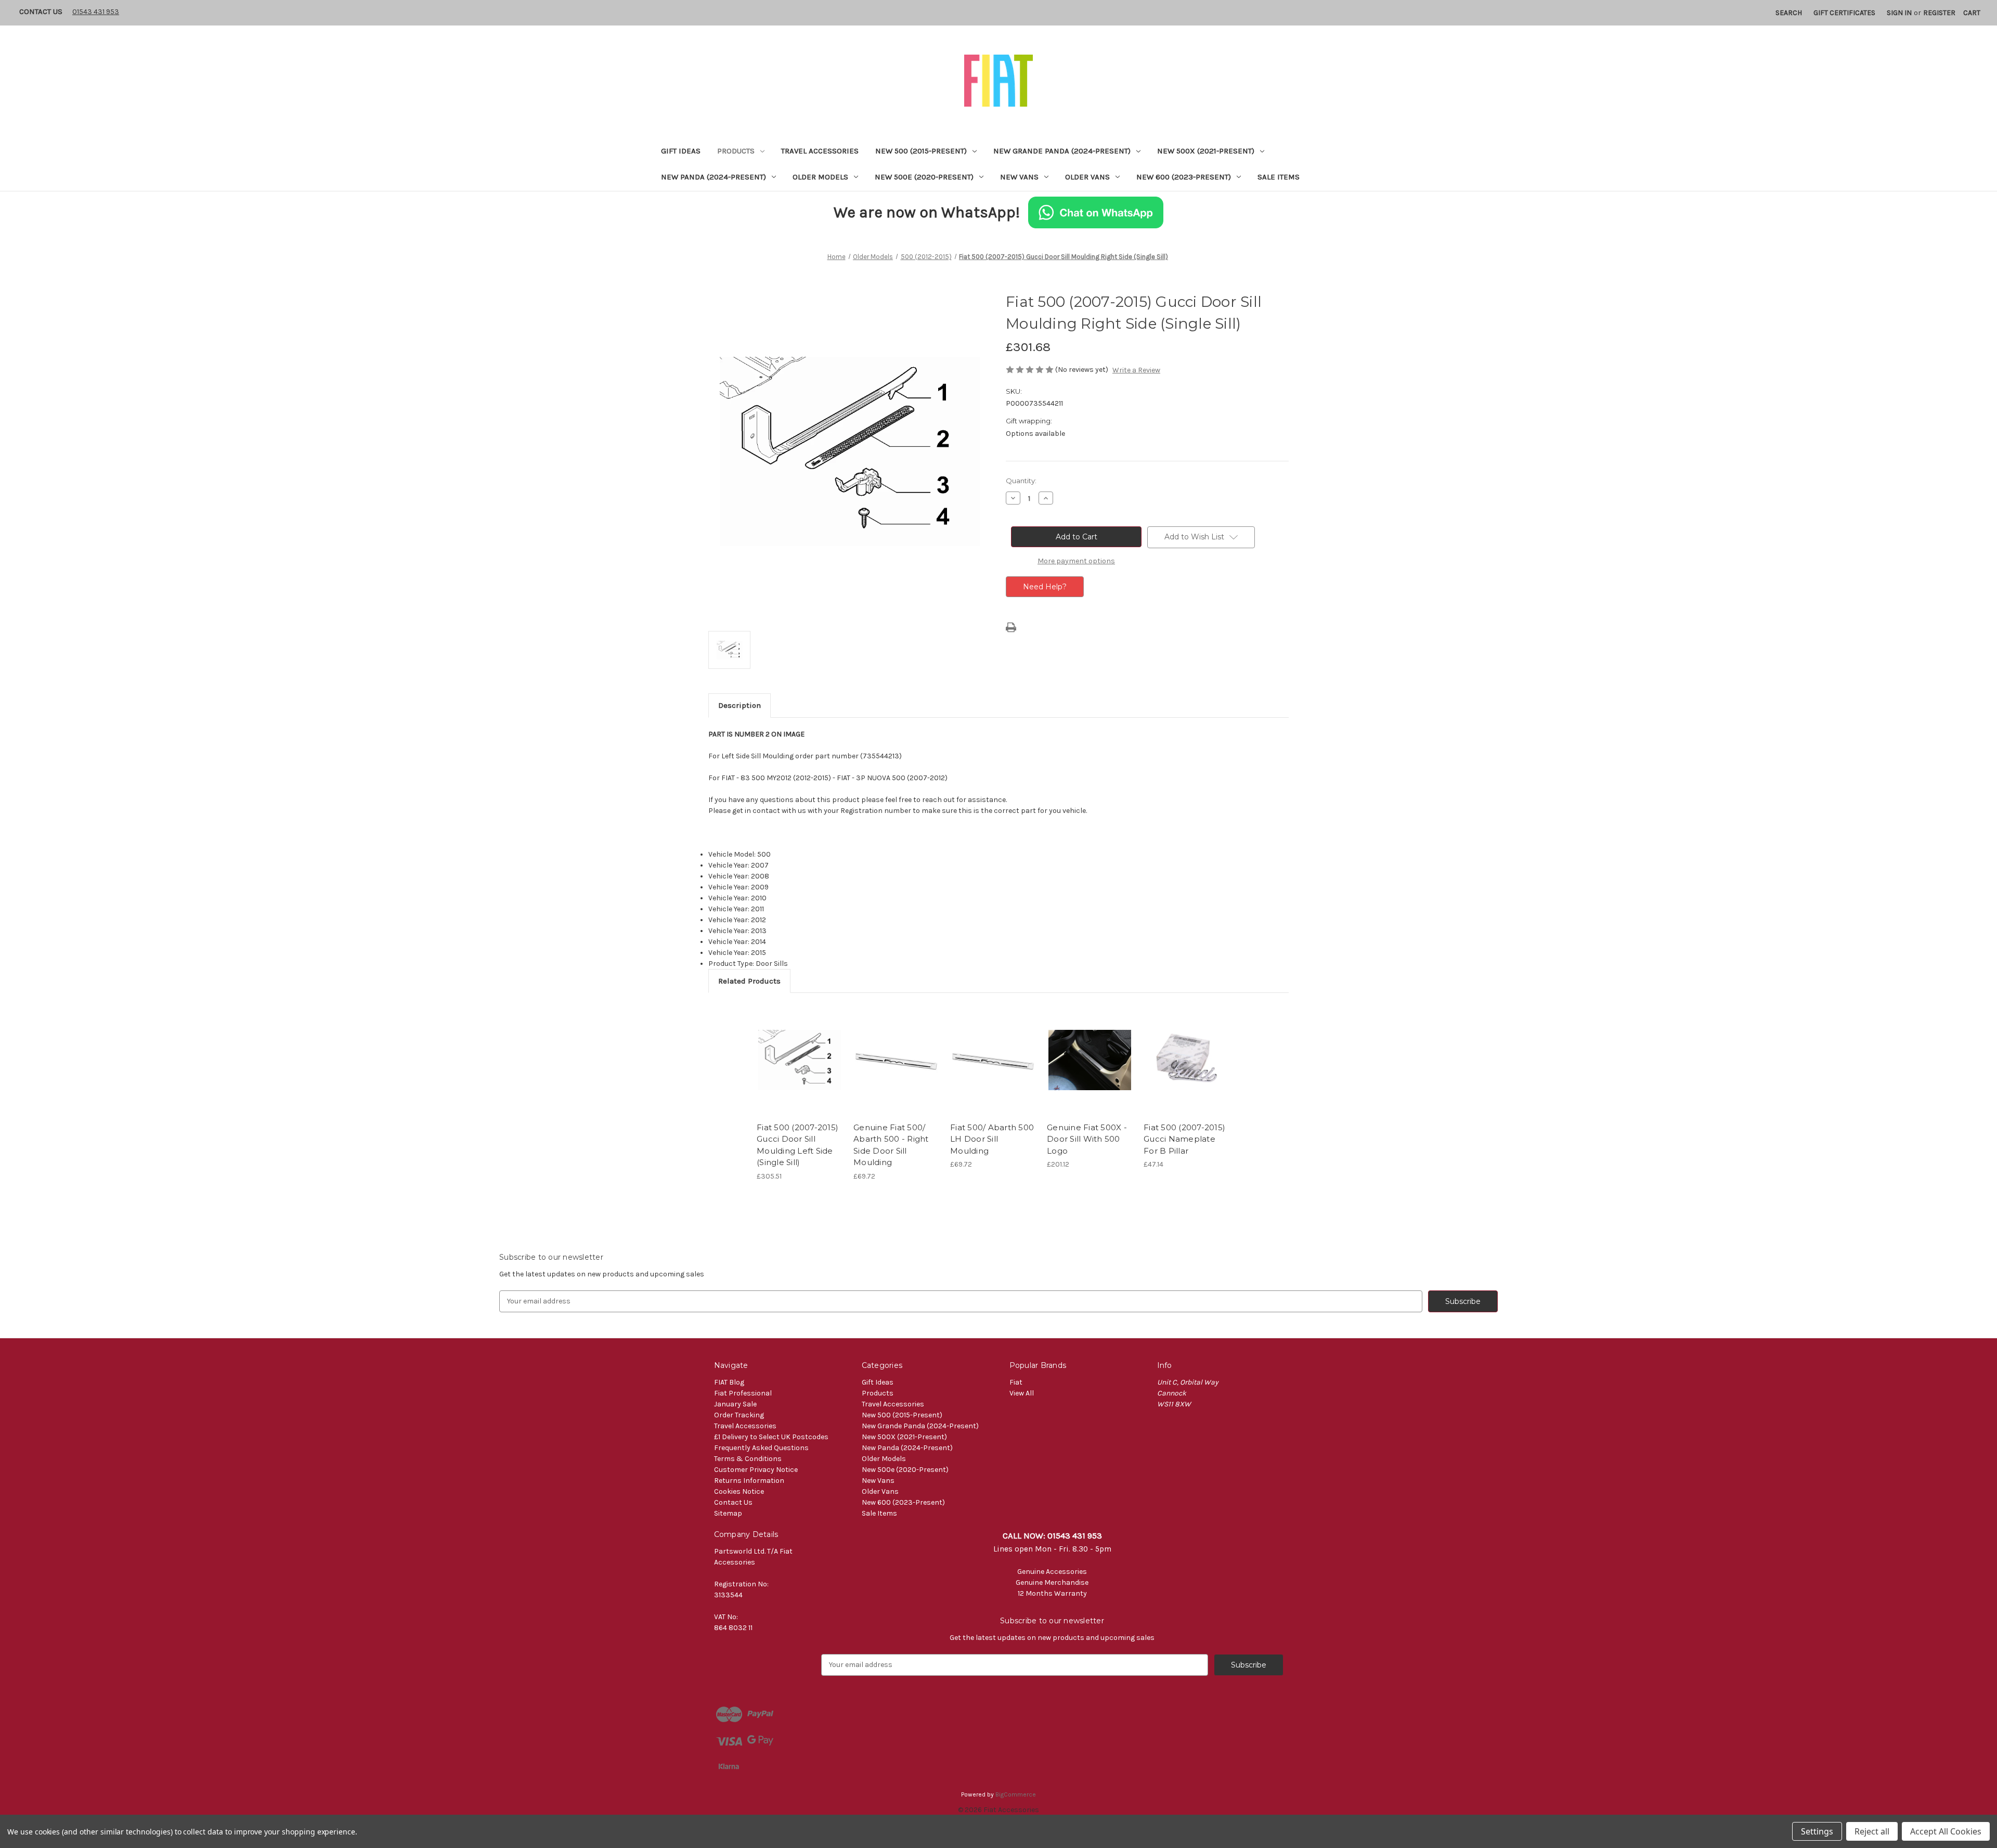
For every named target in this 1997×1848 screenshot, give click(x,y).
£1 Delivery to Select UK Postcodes (771, 1437)
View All (1022, 1393)
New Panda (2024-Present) (714, 177)
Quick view (799, 1051)
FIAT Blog (729, 1382)
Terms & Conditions (748, 1459)
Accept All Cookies (1946, 1831)
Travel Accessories (820, 151)
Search (1789, 13)
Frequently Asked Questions (761, 1448)
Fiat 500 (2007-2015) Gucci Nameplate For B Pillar (1184, 1139)
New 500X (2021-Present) (1206, 151)
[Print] (1011, 627)
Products (736, 151)
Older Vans (1087, 177)
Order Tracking (739, 1415)
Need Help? (1045, 587)
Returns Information (749, 1481)
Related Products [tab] (749, 981)
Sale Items (1279, 177)
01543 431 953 (96, 12)
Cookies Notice (739, 1491)
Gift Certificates (1844, 13)
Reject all (1872, 1831)
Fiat (1016, 1382)
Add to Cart (800, 1069)
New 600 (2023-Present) (1184, 177)
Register (1939, 13)
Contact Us (41, 11)
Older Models (820, 177)
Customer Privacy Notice (756, 1470)
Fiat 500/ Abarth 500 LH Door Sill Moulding (992, 1139)
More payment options (1076, 561)
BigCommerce (1016, 1794)
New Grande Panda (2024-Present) (1062, 151)
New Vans (1019, 177)
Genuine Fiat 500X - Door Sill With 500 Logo (1087, 1139)
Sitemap (728, 1513)
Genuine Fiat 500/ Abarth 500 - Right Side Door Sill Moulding (891, 1145)
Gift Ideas (681, 151)
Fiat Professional (743, 1393)
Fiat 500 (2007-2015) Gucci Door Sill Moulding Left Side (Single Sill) (797, 1145)
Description (740, 705)
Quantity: (1021, 481)
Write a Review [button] (1136, 370)
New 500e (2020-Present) (924, 177)
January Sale (735, 1404)
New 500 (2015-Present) (921, 151)
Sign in (1899, 13)
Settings (1817, 1831)
